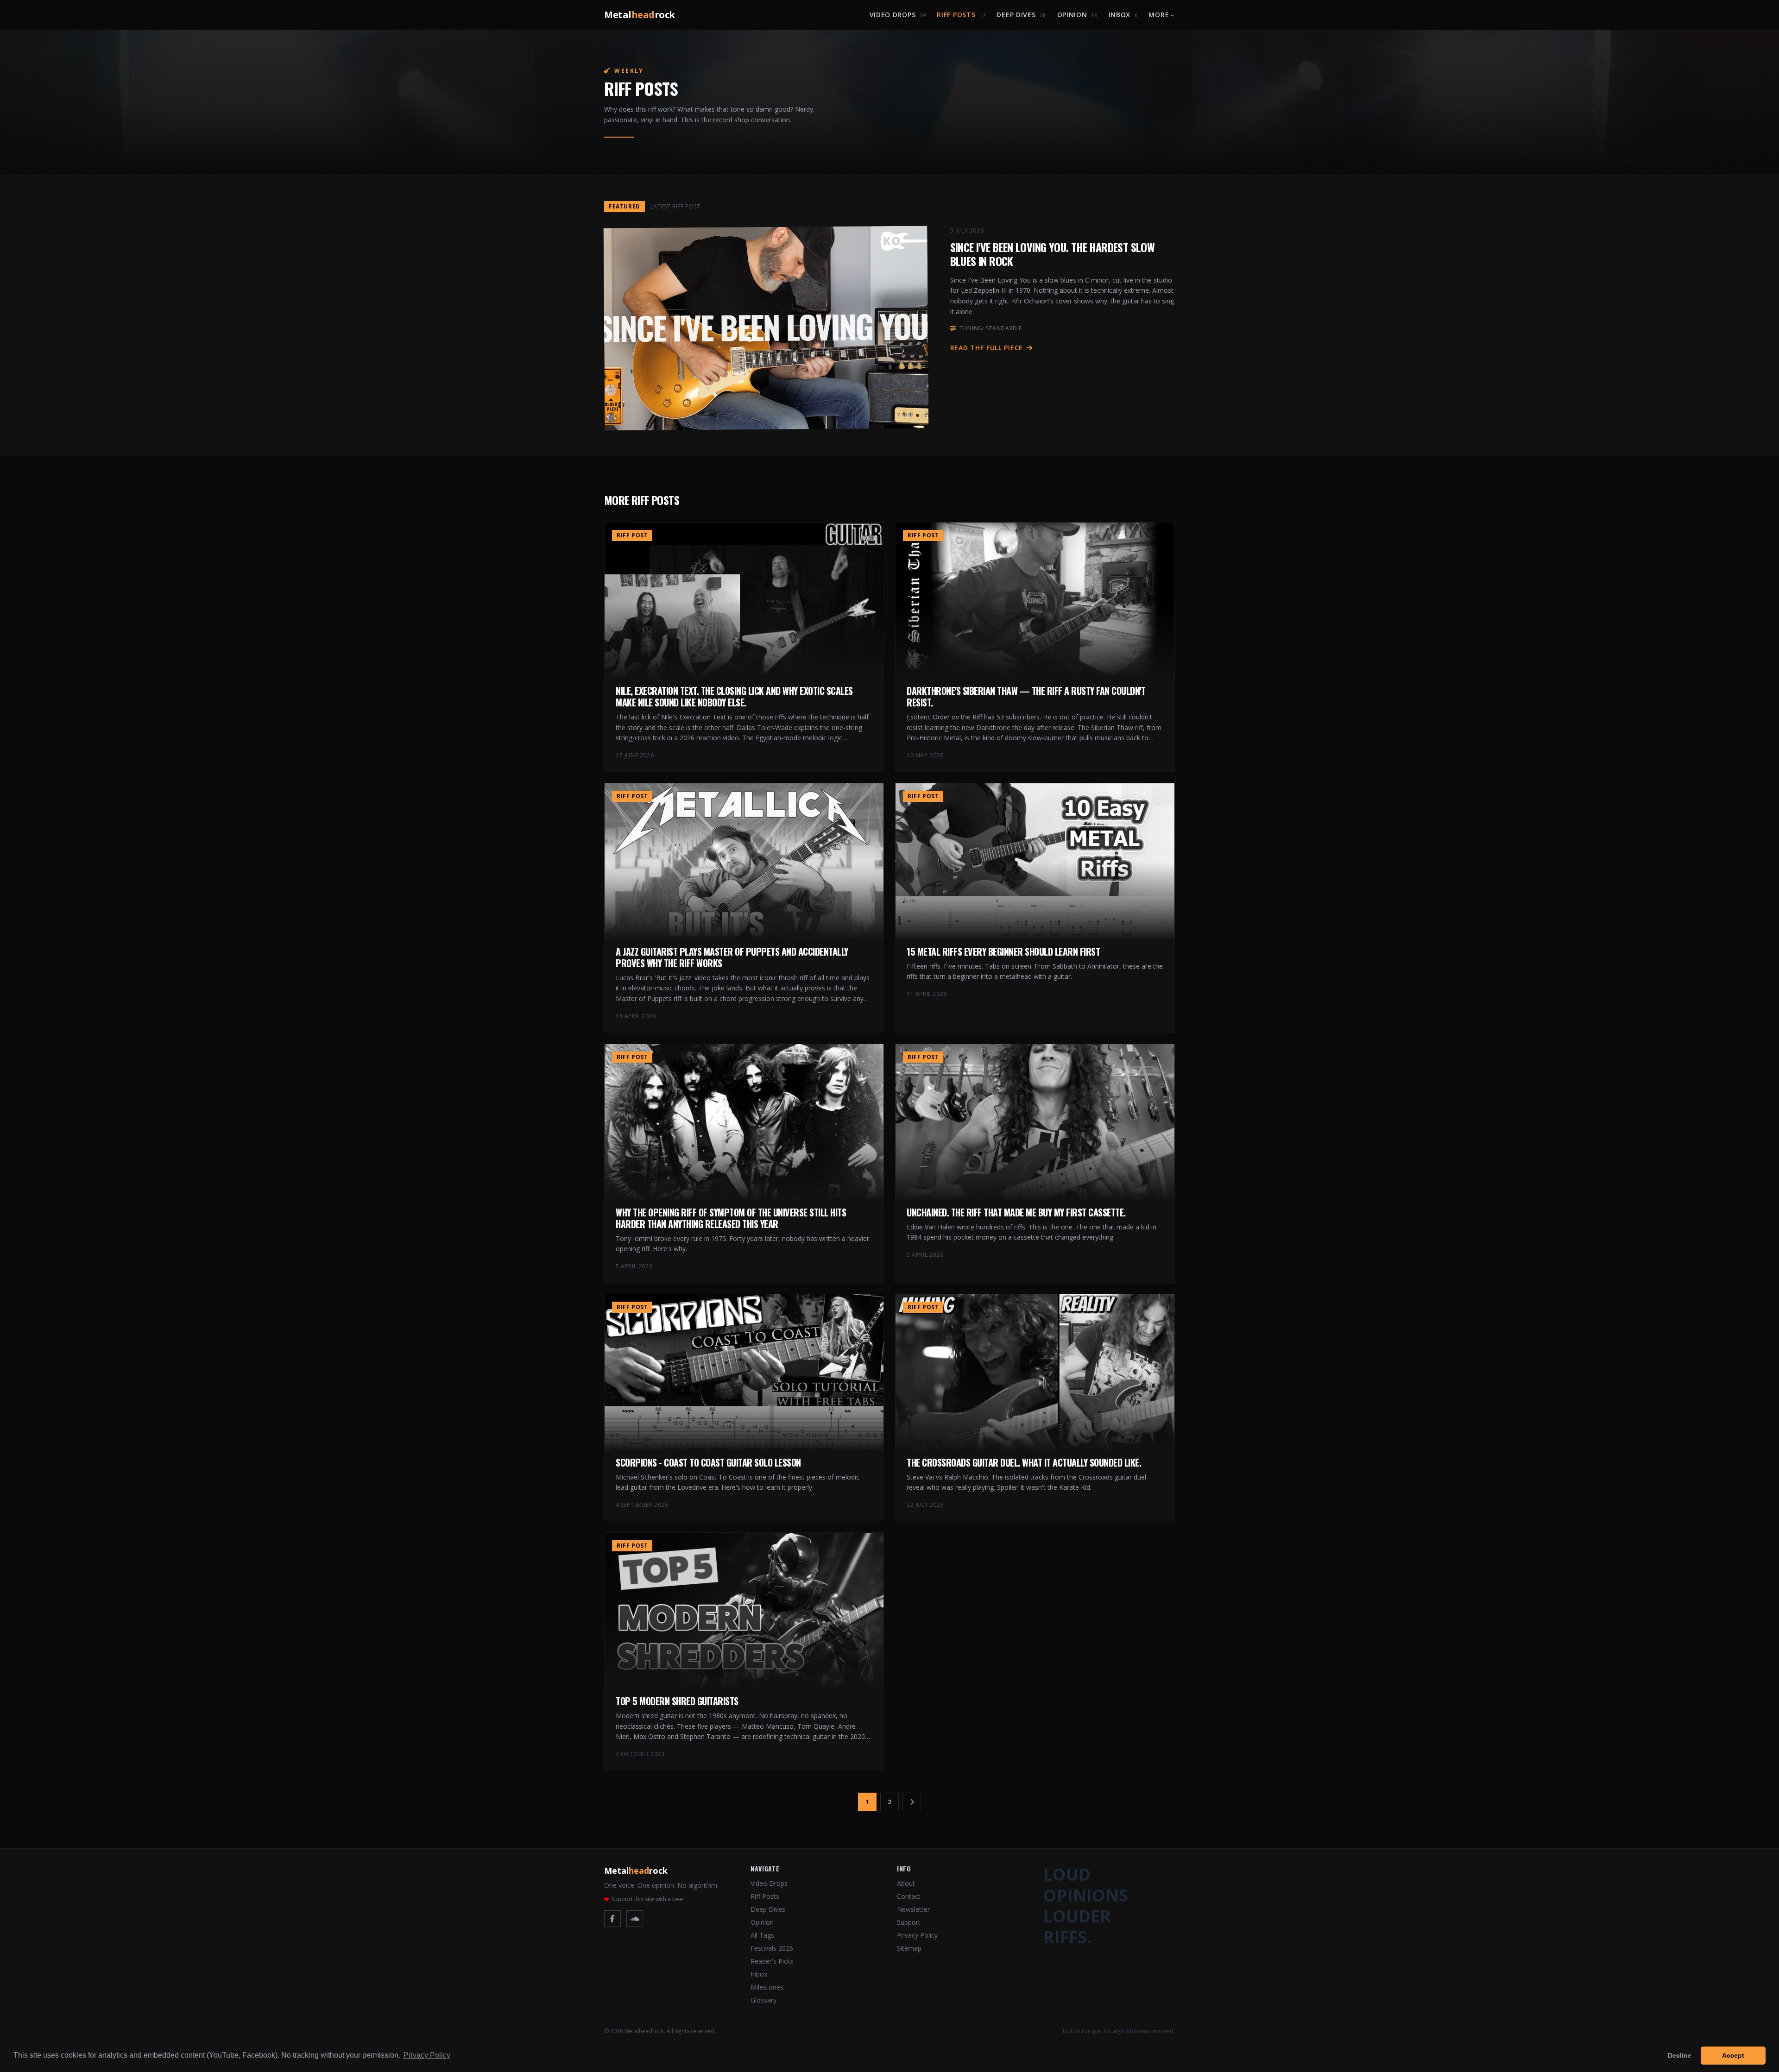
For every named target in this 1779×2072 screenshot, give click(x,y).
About (906, 1883)
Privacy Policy (917, 1935)
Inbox (1123, 15)
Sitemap (909, 1948)
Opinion (1077, 15)
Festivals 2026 (772, 1948)
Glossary (763, 2000)
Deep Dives (1021, 15)
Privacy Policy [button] (427, 2055)
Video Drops (898, 15)
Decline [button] (1680, 2055)
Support (909, 1922)
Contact (909, 1896)
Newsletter (913, 1909)
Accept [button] (1733, 2055)
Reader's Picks (772, 1961)
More (1159, 15)
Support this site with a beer (648, 1899)
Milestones (767, 1987)
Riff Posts (961, 15)
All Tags (762, 1935)
